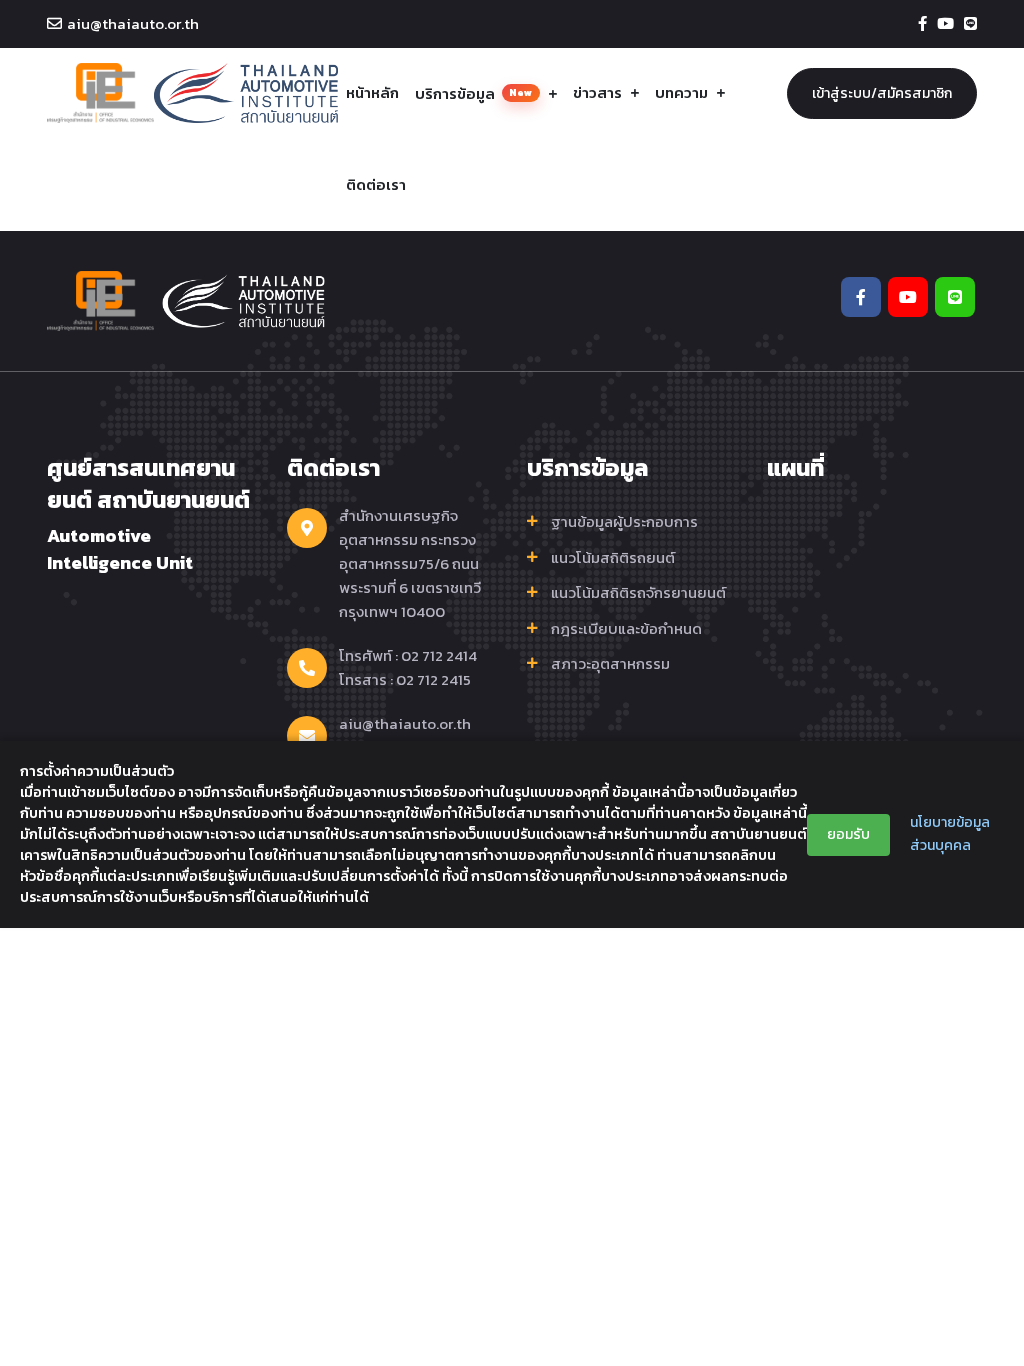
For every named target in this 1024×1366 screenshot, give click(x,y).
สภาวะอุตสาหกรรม (610, 664)
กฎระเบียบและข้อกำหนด (626, 629)
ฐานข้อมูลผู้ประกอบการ (624, 522)
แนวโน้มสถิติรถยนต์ (613, 558)
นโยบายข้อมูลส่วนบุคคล (950, 833)
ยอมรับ (848, 834)
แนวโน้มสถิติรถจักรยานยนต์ (638, 593)
